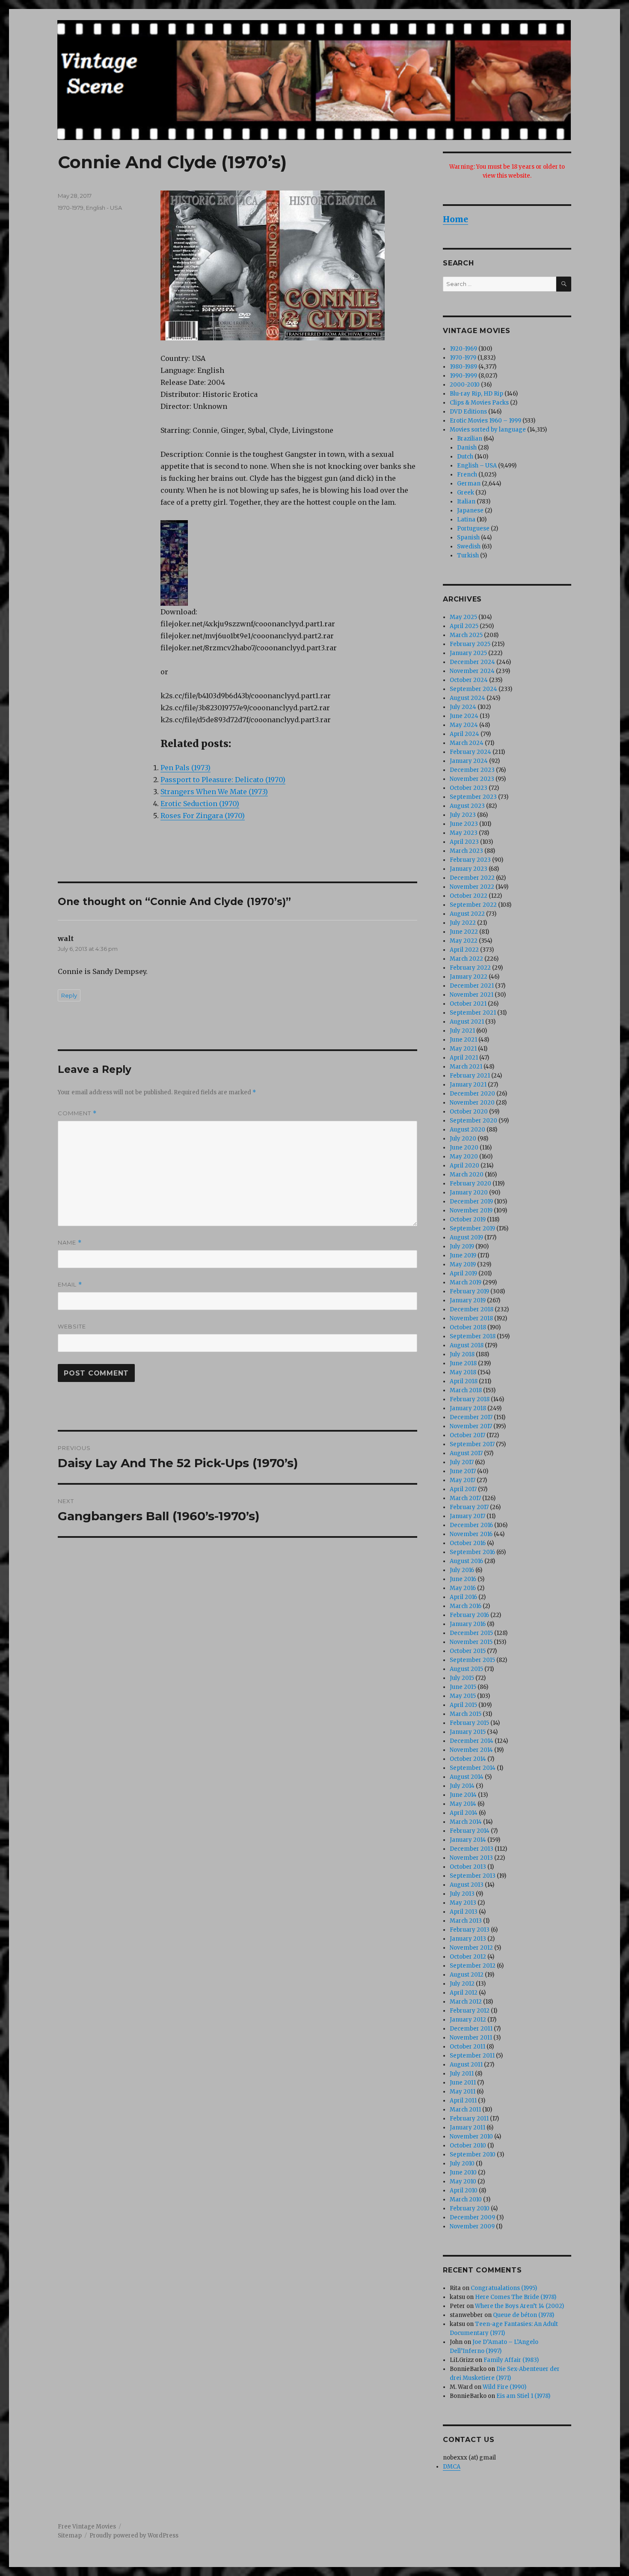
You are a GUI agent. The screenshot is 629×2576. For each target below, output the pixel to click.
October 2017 (467, 1435)
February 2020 (470, 1184)
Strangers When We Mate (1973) (214, 792)
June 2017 (463, 1471)
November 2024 (472, 671)
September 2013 (473, 1876)
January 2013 (468, 1939)
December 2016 (471, 1525)
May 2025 (463, 617)
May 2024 (464, 725)
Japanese (470, 511)
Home (455, 219)
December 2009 (472, 2217)
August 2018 (467, 1345)
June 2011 (463, 2083)
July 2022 (463, 923)
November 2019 (471, 1211)
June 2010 (463, 2172)
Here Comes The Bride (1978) (516, 2297)
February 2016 (469, 1615)
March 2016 (466, 1606)
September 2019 (472, 1228)
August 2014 (467, 1777)
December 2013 (472, 1849)
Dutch (465, 457)
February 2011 (469, 2119)
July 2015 (462, 1678)
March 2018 (466, 1390)
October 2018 (468, 1327)
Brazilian (470, 439)
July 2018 (462, 1354)
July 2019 (462, 1246)
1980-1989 (463, 367)
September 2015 (472, 1660)
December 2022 (472, 878)
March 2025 (466, 635)
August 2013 (467, 1885)
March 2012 (466, 2002)
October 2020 (469, 1112)
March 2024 (467, 743)
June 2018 (463, 1363)
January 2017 (467, 1516)
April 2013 (464, 1912)
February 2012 (470, 2011)
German (469, 484)
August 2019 (466, 1237)
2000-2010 (465, 385)
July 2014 (462, 1786)
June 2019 (463, 1255)
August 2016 (466, 1561)
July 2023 (463, 815)
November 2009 (472, 2226)
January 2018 (468, 1408)
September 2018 (473, 1336)
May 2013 (463, 1903)
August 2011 (466, 2065)
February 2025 (470, 644)
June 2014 (463, 1795)
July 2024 (463, 707)
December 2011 (471, 2029)
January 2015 (468, 1732)
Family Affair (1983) (511, 2360)
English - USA (104, 208)
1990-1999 (463, 376)
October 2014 (468, 1759)
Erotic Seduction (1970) (200, 804)
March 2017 (465, 1498)
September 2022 (473, 905)
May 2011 (463, 2092)
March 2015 (466, 1714)
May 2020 (464, 1157)
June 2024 (464, 716)
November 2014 (471, 1750)
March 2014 (466, 1822)
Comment (77, 1113)
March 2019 (466, 1282)
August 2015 (466, 1669)
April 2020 (464, 1166)
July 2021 (462, 1031)
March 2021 (466, 1067)
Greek (466, 493)
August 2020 (467, 1130)
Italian (466, 502)
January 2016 (468, 1624)
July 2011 (462, 2074)
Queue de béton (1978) (524, 2315)
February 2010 (470, 2208)
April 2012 (464, 1993)
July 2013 (462, 1894)
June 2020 (464, 1148)
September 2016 (472, 1552)
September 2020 (473, 1121)
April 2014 (464, 1813)
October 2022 (469, 896)
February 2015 (469, 1723)
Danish (467, 448)
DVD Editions (468, 412)
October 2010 (468, 2146)
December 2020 (472, 1094)
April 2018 (464, 1381)
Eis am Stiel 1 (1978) (523, 2396)
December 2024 (472, 662)
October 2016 (468, 1543)
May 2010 (463, 2181)
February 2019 (469, 1291)
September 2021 (473, 1013)
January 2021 (468, 1085)
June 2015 (463, 1687)
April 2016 (463, 1597)
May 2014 (463, 1804)
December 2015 (471, 1633)
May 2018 (463, 1372)
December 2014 (472, 1741)
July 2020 (463, 1139)
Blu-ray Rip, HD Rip (476, 394)
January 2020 (469, 1193)
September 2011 (472, 2056)
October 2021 (468, 1004)
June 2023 (464, 824)
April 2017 (463, 1489)
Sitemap (70, 2536)
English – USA (477, 466)
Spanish (468, 538)
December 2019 (471, 1202)
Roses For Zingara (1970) (203, 816)
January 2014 (468, 1840)
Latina (466, 520)
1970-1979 (71, 208)
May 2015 (463, 1696)
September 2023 (473, 797)
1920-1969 (463, 349)
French (467, 475)
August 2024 (467, 698)
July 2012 (462, 1984)
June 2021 (463, 1040)
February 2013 (470, 1930)
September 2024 (473, 689)
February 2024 (470, 752)
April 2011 (463, 2101)
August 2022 (467, 914)
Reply (69, 995)
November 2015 (471, 1642)
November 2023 (472, 779)
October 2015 (468, 1651)
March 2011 (465, 2110)
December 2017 (471, 1417)
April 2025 (464, 626)
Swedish (469, 546)
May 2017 (463, 1480)
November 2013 (471, 1858)
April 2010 (464, 2190)
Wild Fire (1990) (504, 2387)
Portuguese (473, 529)
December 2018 (472, 1309)
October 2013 (468, 1867)
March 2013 (466, 1921)
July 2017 (462, 1462)
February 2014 (470, 1831)
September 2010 (473, 2155)
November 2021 (472, 995)
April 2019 (463, 1273)
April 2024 (464, 734)
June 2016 (463, 1579)
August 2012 (467, 1975)
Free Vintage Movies (87, 2527)
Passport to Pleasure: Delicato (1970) (223, 780)
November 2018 (471, 1318)
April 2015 (463, 1705)
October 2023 (469, 788)
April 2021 (464, 1058)
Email (70, 1285)
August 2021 (467, 1022)
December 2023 (472, 770)
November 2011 (471, 2038)
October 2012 (468, 1957)
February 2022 (470, 968)
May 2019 (463, 1264)
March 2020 (467, 1175)
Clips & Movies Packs (479, 403)
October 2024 (469, 680)
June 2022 (464, 932)
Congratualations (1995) (504, 2288)
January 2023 (469, 869)
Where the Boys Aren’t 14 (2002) (519, 2306)
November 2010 (471, 2137)
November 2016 (471, 1534)
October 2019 (468, 1220)
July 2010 (462, 2164)
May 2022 (464, 941)
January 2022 (469, 977)
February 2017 (469, 1507)
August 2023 (467, 806)
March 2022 (466, 959)
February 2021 (470, 1076)
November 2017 (471, 1426)
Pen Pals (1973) (185, 768)
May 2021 (463, 1049)
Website (72, 1326)
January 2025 (468, 653)
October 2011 (467, 2047)
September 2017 (472, 1444)
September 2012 (473, 1966)
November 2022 (472, 887)
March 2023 (466, 851)
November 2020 (472, 1103)
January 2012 (468, 2020)
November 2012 (471, 1948)
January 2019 (468, 1300)
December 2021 (472, 986)
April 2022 (464, 950)
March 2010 (466, 2199)
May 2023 (464, 833)
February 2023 (470, 860)
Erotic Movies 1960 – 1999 (485, 421)
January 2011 (467, 2128)
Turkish (468, 555)
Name (70, 1243)
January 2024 (469, 761)
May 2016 (463, 1588)
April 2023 (464, 842)
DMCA (452, 2467)
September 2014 (473, 1768)
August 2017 (466, 1453)
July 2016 (462, 1570)
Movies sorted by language (488, 430)
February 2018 (470, 1399)
